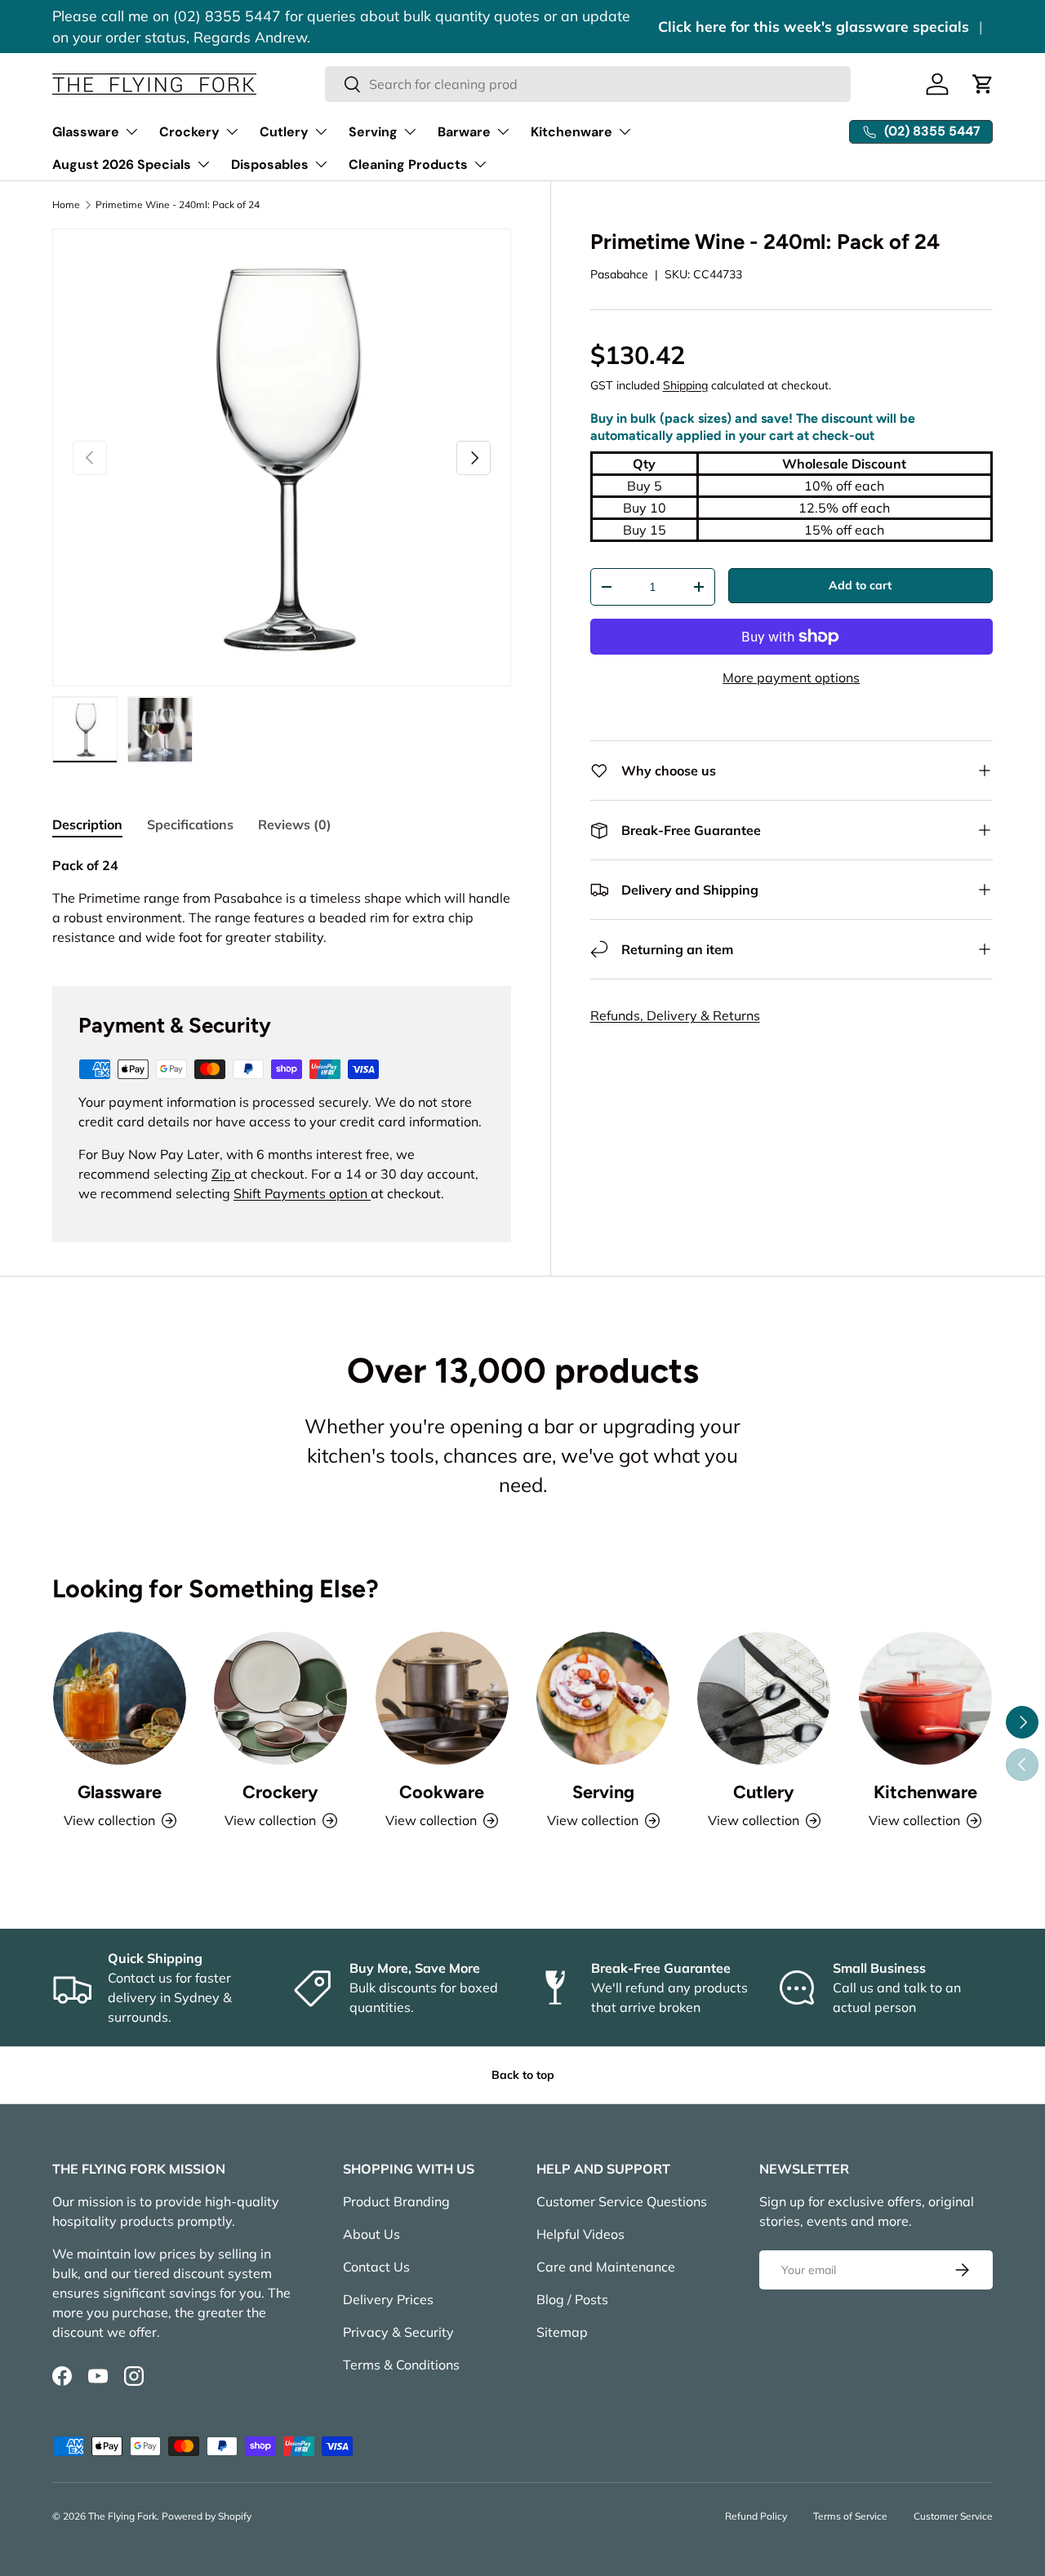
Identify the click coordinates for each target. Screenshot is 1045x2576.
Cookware (442, 1792)
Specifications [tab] (190, 824)
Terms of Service (850, 2516)
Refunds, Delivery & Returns (675, 1015)
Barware (464, 132)
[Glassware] (120, 1698)
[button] (983, 84)
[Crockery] (280, 1698)
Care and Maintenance (606, 2267)
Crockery (189, 132)
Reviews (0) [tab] (295, 824)
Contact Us (376, 2267)
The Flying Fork (122, 2516)
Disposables (270, 164)
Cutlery (284, 132)
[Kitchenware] (925, 1698)
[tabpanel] (282, 901)
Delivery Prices (388, 2299)
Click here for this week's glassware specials (814, 26)
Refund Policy (756, 2516)
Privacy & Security (398, 2332)
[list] (282, 458)
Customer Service (953, 2516)
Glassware (86, 132)
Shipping (685, 385)
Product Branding (396, 2201)
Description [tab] (87, 824)
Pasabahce (619, 274)
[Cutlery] (764, 1698)
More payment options (791, 677)
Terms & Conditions (401, 2365)
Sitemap (562, 2332)
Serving (373, 132)
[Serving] (603, 1698)
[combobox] (588, 84)
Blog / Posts (572, 2299)
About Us (371, 2234)
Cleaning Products (408, 164)
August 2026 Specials (122, 164)
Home (66, 205)
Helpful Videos (580, 2234)
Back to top (523, 2075)
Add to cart (860, 585)
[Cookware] (442, 1698)
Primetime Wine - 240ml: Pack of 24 (178, 205)
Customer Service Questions (622, 2201)
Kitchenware (571, 132)
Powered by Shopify (207, 2516)
